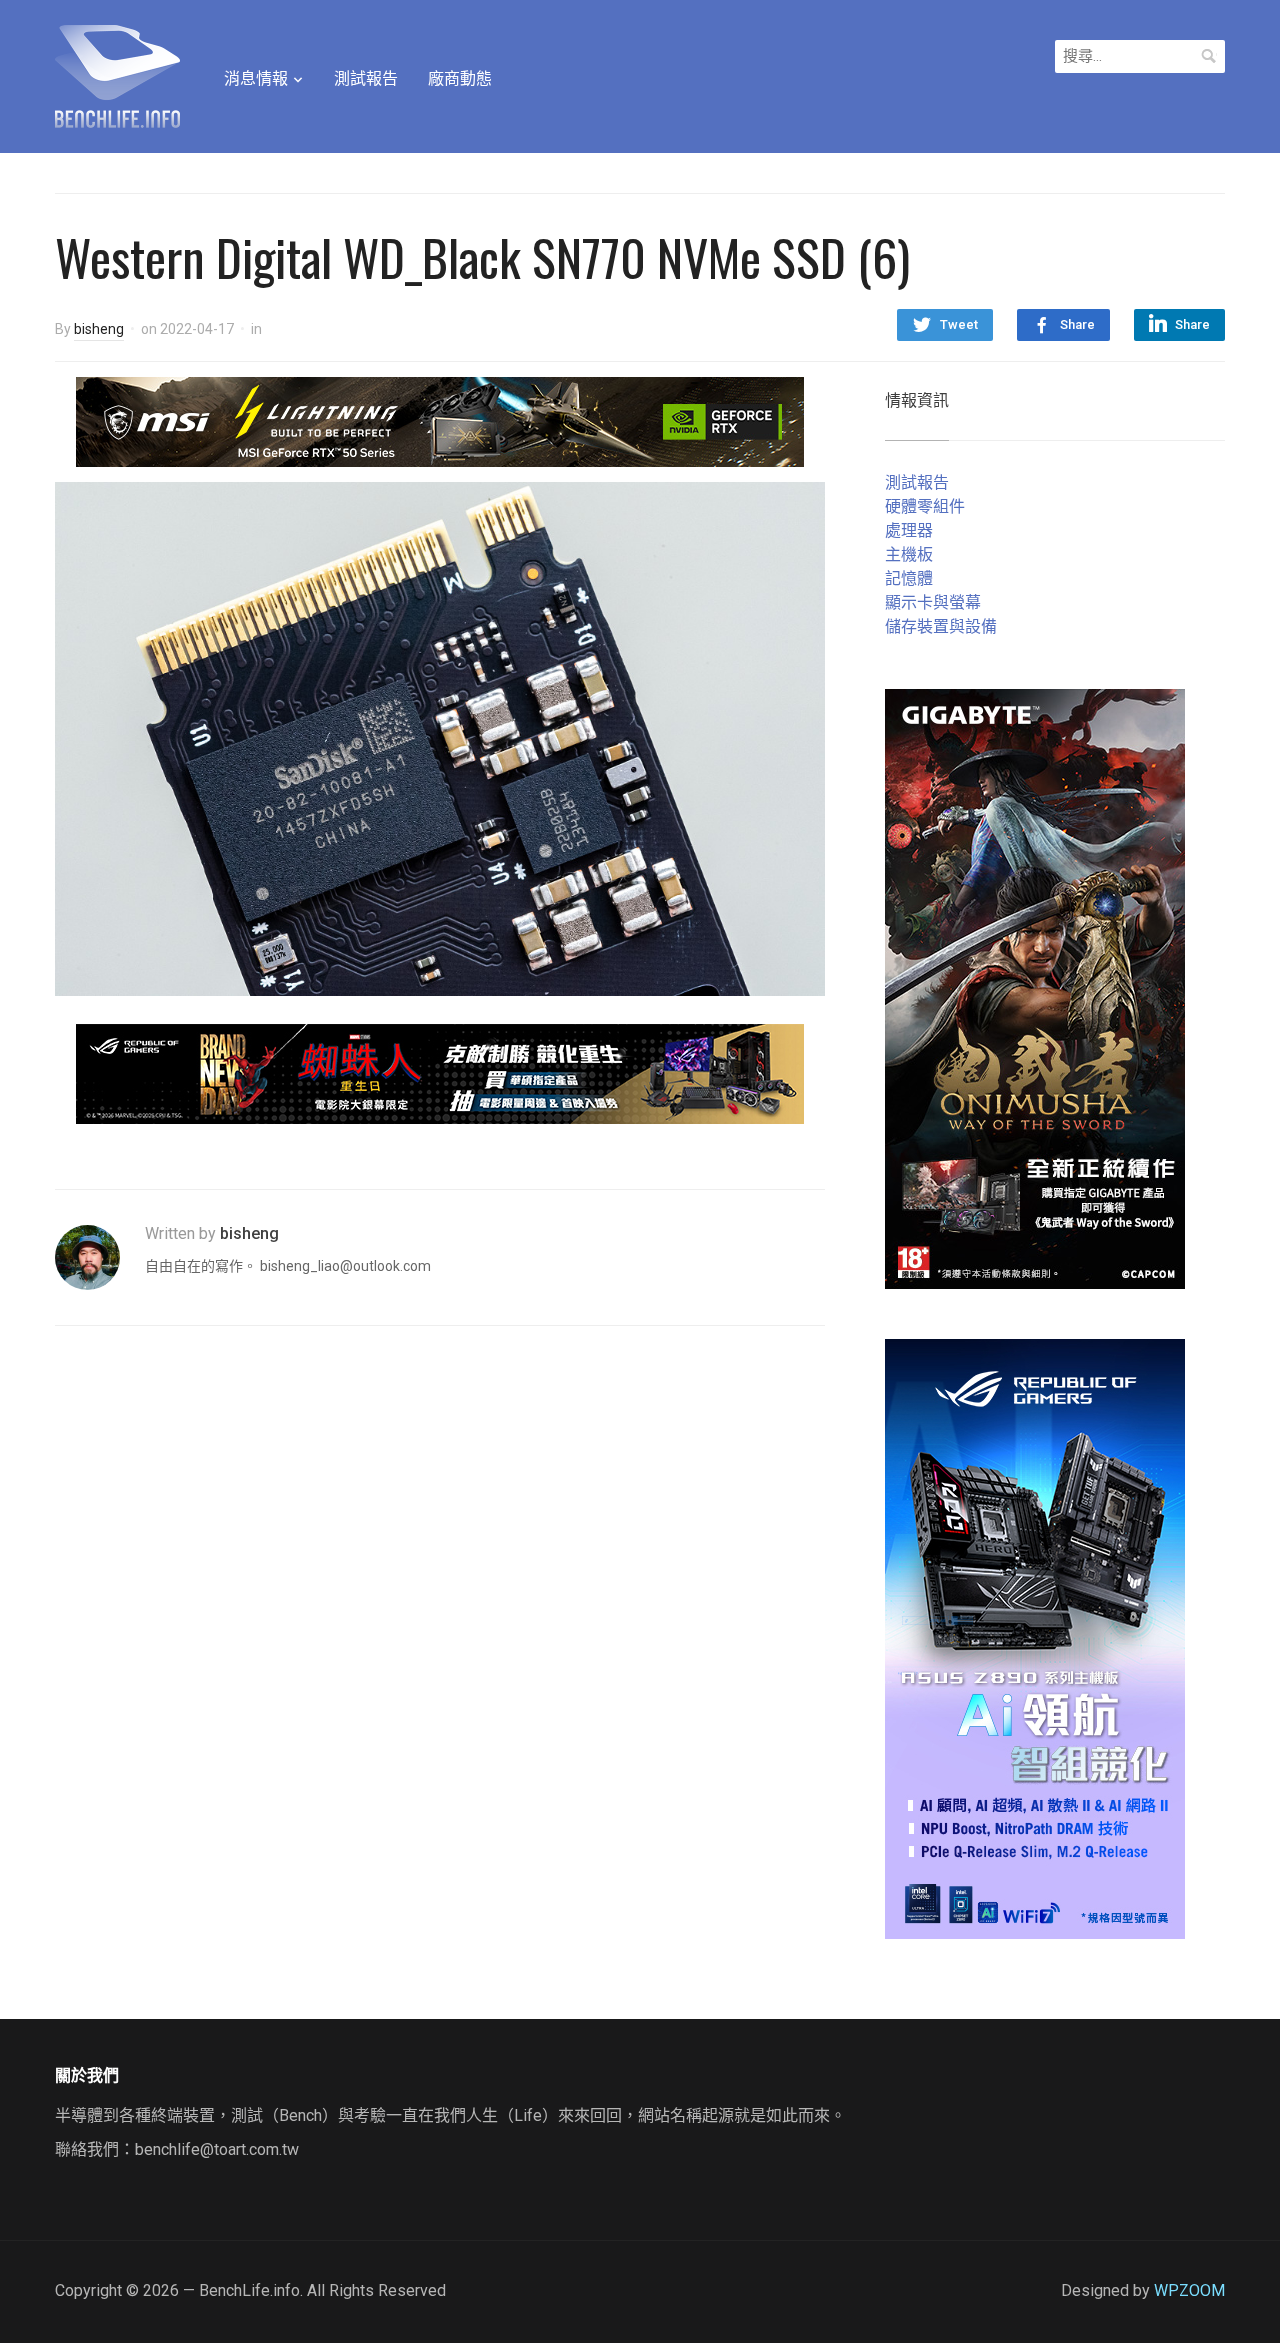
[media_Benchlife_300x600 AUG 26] (1035, 987)
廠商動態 (460, 78)
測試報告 (366, 78)
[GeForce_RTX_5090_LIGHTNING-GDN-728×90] (440, 420)
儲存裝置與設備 (941, 626)
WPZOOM (1189, 2290)
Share (1077, 324)
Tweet (959, 324)
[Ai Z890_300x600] (1035, 1637)
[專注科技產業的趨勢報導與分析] (117, 74)
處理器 (909, 530)
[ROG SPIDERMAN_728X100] (440, 1072)
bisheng (99, 329)
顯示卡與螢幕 (933, 602)
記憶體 (909, 578)
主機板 (909, 554)
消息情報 (256, 78)
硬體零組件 (925, 506)
